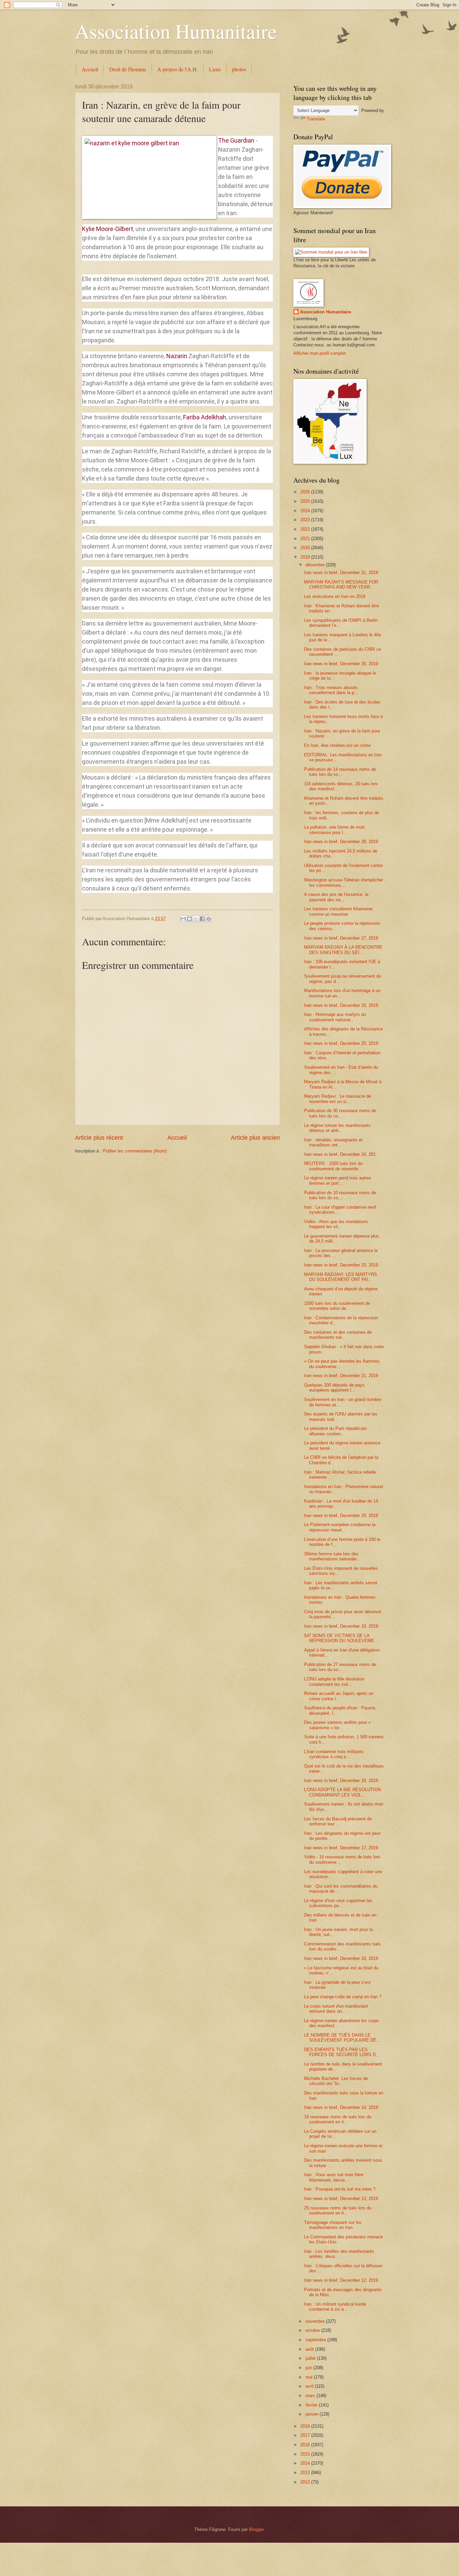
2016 (306, 2445)
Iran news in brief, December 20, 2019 (341, 1516)
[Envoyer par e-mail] (183, 919)
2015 (306, 2454)
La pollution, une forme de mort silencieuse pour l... (334, 830)
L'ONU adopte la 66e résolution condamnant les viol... (334, 1681)
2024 (306, 511)
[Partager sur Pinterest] (209, 919)
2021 (306, 539)
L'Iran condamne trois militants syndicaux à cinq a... (334, 1754)
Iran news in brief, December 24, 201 (340, 1154)
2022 (306, 529)
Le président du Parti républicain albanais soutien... (335, 1431)
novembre (316, 2321)
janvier (312, 2414)
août (310, 2349)
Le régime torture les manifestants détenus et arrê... (337, 1128)
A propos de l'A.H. (178, 69)
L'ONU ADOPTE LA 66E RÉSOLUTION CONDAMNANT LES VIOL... (342, 1792)
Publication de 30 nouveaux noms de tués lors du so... (340, 1113)
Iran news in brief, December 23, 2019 (341, 1265)
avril (310, 2386)
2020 (306, 548)
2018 (306, 2426)
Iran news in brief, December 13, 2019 (341, 2199)
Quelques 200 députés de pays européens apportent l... (334, 1388)
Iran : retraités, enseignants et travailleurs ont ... (333, 1142)
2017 (306, 2435)
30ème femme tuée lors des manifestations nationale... (332, 1556)
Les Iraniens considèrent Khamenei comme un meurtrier (338, 911)
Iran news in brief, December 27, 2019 (341, 938)
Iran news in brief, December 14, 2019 (341, 2107)
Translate (316, 119)
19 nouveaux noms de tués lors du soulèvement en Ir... (338, 2119)
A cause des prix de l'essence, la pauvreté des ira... (336, 897)
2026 (306, 492)
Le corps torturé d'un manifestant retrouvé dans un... (336, 2009)
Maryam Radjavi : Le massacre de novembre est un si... (338, 1099)
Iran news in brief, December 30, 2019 (341, 664)
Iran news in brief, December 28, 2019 (341, 842)
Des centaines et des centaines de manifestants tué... (338, 1335)
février (312, 2405)
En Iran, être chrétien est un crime (337, 745)
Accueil (90, 69)
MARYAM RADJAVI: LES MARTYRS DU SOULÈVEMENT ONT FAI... (341, 1277)
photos (239, 69)
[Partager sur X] (196, 919)
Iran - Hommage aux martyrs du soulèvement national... (335, 1017)
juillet (311, 2358)
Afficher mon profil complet (320, 353)
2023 (306, 520)
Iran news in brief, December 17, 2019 (341, 1848)
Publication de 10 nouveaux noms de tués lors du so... (340, 1195)
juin (309, 2368)
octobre (313, 2330)
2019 (306, 557)
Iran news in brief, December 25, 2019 (341, 1043)
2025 (306, 501)
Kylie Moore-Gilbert (108, 229)
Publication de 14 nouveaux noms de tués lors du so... (340, 772)
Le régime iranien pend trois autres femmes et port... (338, 1180)
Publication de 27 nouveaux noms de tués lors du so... (340, 1667)
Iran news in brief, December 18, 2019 (341, 1781)
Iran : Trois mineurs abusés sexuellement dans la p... (331, 690)
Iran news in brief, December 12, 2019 (341, 2280)
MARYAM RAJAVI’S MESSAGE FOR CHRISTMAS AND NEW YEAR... (341, 584)
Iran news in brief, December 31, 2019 (341, 573)
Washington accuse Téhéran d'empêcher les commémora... (344, 882)
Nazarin (177, 356)
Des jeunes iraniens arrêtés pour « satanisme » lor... (337, 1725)
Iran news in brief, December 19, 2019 (341, 1626)
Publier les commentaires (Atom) (135, 1151)
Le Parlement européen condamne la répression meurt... (340, 1527)
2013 (306, 2473)
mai (310, 2377)
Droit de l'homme (128, 69)
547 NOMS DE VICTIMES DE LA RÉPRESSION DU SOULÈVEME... (341, 1638)
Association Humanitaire (176, 31)
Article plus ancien (255, 1138)
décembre (316, 565)
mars (311, 2396)
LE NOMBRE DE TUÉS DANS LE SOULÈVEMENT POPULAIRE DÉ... (342, 2038)
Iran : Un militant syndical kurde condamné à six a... (335, 2307)
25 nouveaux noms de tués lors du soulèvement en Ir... (338, 2210)
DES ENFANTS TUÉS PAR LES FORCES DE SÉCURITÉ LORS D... (342, 2052)
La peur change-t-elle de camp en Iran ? (343, 1997)
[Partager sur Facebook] (202, 919)
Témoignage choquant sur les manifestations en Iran (333, 2225)
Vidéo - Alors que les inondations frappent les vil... (336, 1224)
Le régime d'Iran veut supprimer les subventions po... (338, 1903)
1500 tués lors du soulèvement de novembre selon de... (337, 1306)
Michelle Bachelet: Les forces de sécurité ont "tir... (336, 2081)
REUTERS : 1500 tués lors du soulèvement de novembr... (333, 1166)
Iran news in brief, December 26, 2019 (341, 1005)
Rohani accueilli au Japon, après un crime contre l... (339, 1696)
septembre (316, 2340)
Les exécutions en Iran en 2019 (335, 596)
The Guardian (236, 140)
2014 (306, 2463)
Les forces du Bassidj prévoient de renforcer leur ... (338, 1821)
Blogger (256, 2529)
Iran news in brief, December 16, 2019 (341, 1958)
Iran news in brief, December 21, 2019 (341, 1376)
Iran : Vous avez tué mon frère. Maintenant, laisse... (334, 2177)
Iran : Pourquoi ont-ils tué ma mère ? (340, 2189)
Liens (215, 69)
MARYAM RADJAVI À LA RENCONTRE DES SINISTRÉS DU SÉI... (343, 950)
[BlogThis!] (190, 919)
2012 (306, 2482)
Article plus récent (99, 1138)
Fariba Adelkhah (205, 417)
